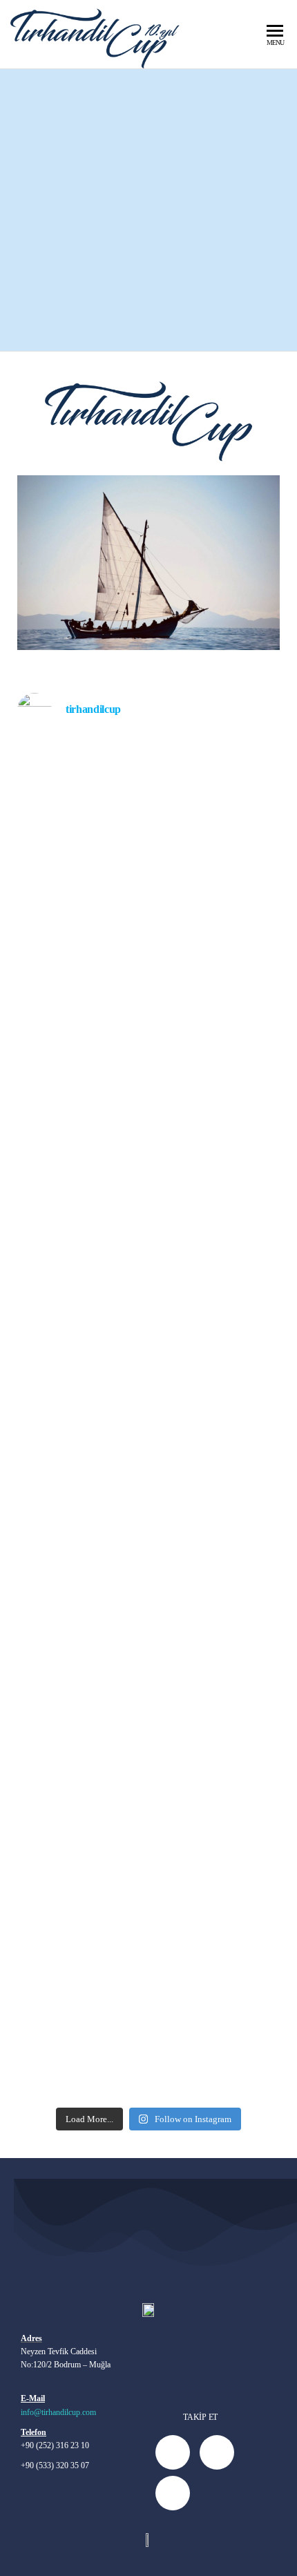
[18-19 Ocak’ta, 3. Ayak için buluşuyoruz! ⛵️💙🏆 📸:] (148, 2032)
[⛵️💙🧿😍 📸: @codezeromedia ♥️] (148, 1637)
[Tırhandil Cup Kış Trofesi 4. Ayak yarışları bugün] (148, 971)
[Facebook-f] (173, 2452)
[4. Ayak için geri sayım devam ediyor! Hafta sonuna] (148, 1196)
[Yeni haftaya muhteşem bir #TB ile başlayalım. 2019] (148, 817)
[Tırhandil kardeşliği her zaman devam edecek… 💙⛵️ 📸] (148, 1925)
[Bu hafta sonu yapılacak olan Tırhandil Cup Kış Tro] (148, 1852)
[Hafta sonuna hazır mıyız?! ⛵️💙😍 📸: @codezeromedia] (148, 1780)
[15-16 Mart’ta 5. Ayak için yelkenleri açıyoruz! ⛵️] (148, 763)
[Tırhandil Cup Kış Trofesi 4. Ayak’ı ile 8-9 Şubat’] (148, 1332)
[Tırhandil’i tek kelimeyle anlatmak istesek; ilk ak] (148, 1269)
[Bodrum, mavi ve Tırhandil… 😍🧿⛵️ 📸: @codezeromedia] (148, 1142)
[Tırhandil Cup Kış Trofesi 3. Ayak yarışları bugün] (148, 1726)
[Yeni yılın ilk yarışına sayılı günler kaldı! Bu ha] (148, 1979)
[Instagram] (173, 2493)
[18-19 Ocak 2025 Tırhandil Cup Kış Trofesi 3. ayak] (148, 1489)
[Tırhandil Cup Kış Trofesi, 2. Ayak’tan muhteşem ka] (148, 2077)
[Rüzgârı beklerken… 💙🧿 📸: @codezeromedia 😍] (148, 1672)
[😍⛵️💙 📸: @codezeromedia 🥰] (148, 1107)
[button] (31, 563)
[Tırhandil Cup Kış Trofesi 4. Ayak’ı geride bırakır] (148, 889)
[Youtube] (217, 2452)
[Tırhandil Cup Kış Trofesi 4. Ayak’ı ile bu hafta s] (148, 1053)
